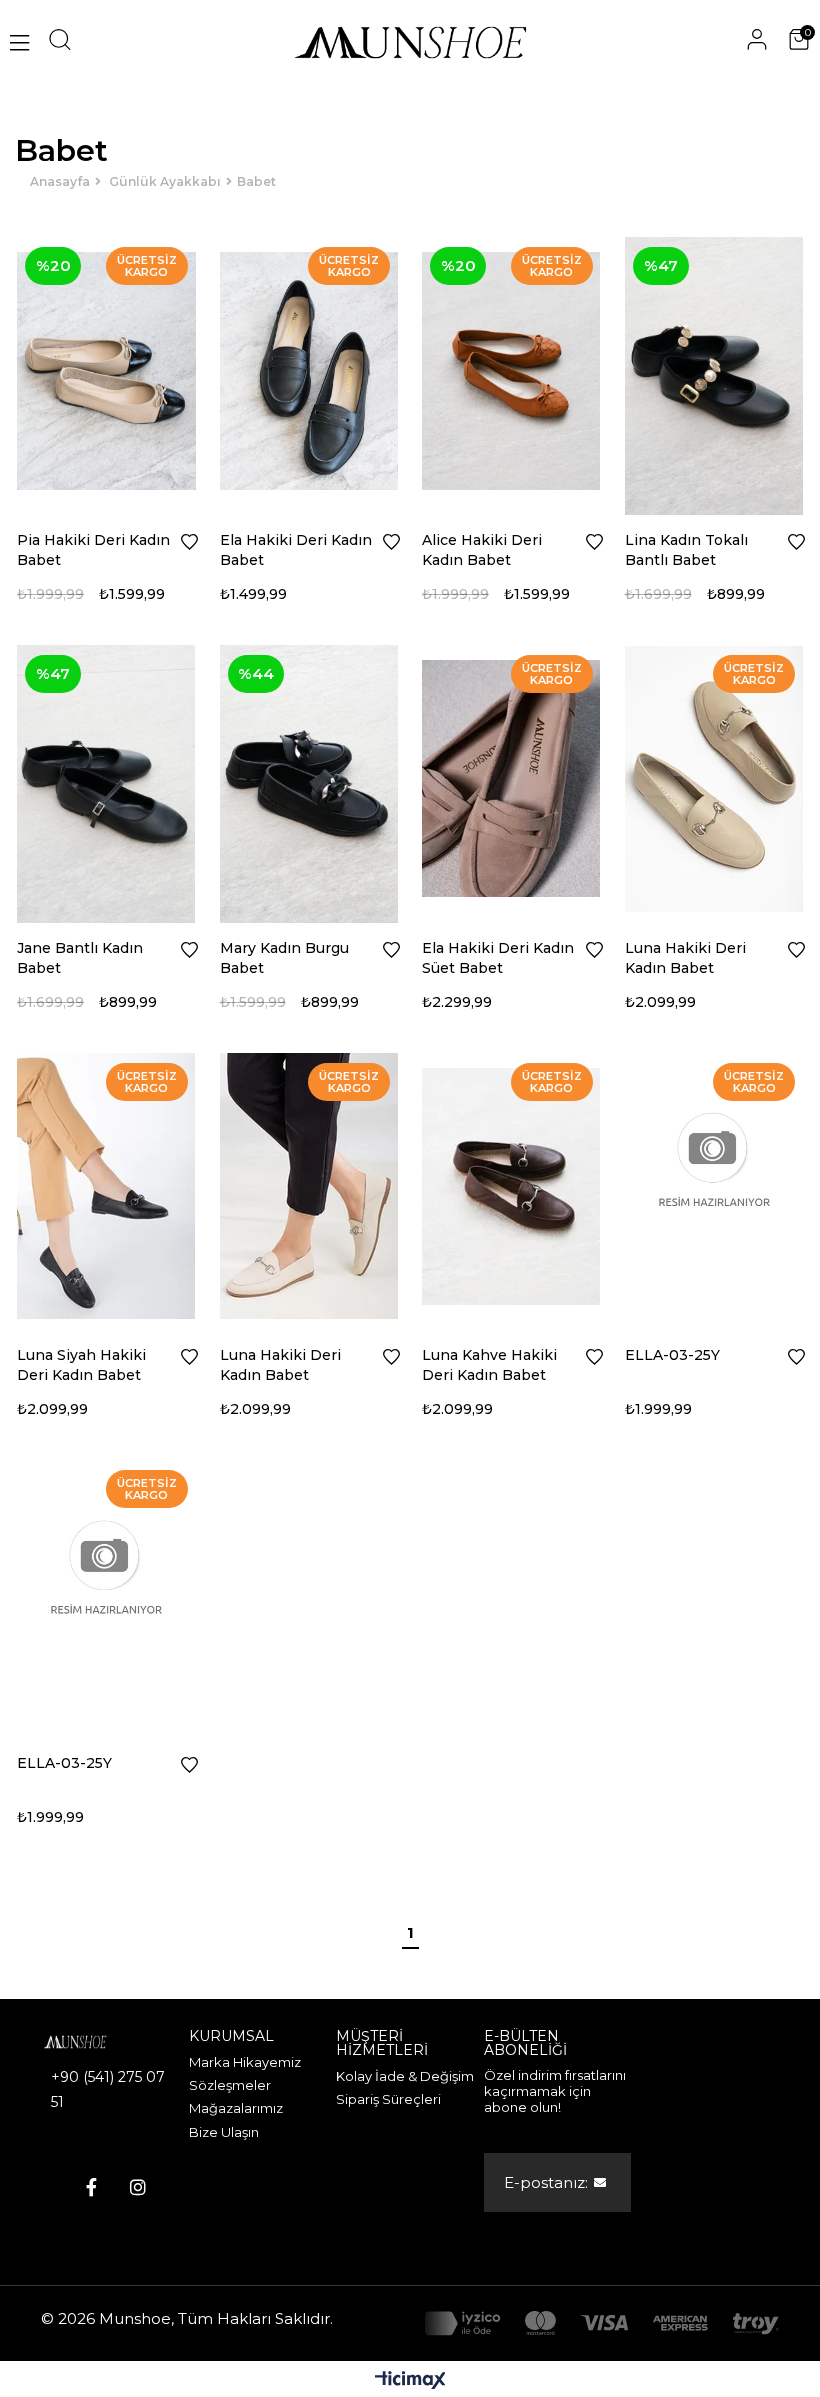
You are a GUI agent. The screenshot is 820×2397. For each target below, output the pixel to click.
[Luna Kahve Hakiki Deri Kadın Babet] (511, 1187)
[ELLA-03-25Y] (714, 1187)
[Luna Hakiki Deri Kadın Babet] (714, 779)
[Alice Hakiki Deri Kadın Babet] (511, 371)
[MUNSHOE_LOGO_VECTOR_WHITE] (91, 2042)
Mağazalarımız (236, 2108)
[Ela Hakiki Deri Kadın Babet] (309, 371)
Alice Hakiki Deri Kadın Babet (482, 550)
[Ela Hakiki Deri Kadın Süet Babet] (511, 779)
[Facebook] (92, 2187)
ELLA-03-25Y (672, 1355)
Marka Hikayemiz (245, 2062)
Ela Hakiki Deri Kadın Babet (296, 550)
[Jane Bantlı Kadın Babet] (106, 779)
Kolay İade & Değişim (405, 2076)
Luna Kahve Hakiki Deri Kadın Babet (489, 1365)
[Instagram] (138, 2187)
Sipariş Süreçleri (388, 2099)
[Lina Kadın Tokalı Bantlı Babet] (714, 371)
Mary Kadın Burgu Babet (284, 958)
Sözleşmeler (230, 2085)
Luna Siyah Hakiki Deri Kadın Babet (81, 1365)
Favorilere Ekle (189, 542)
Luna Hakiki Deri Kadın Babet (685, 958)
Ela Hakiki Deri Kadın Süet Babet (498, 958)
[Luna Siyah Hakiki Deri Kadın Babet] (106, 1187)
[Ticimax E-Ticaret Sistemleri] (410, 2381)
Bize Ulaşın (224, 2132)
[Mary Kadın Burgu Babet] (309, 779)
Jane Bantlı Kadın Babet (80, 958)
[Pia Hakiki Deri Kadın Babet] (106, 371)
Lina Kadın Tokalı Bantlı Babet (686, 550)
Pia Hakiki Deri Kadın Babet (93, 550)
